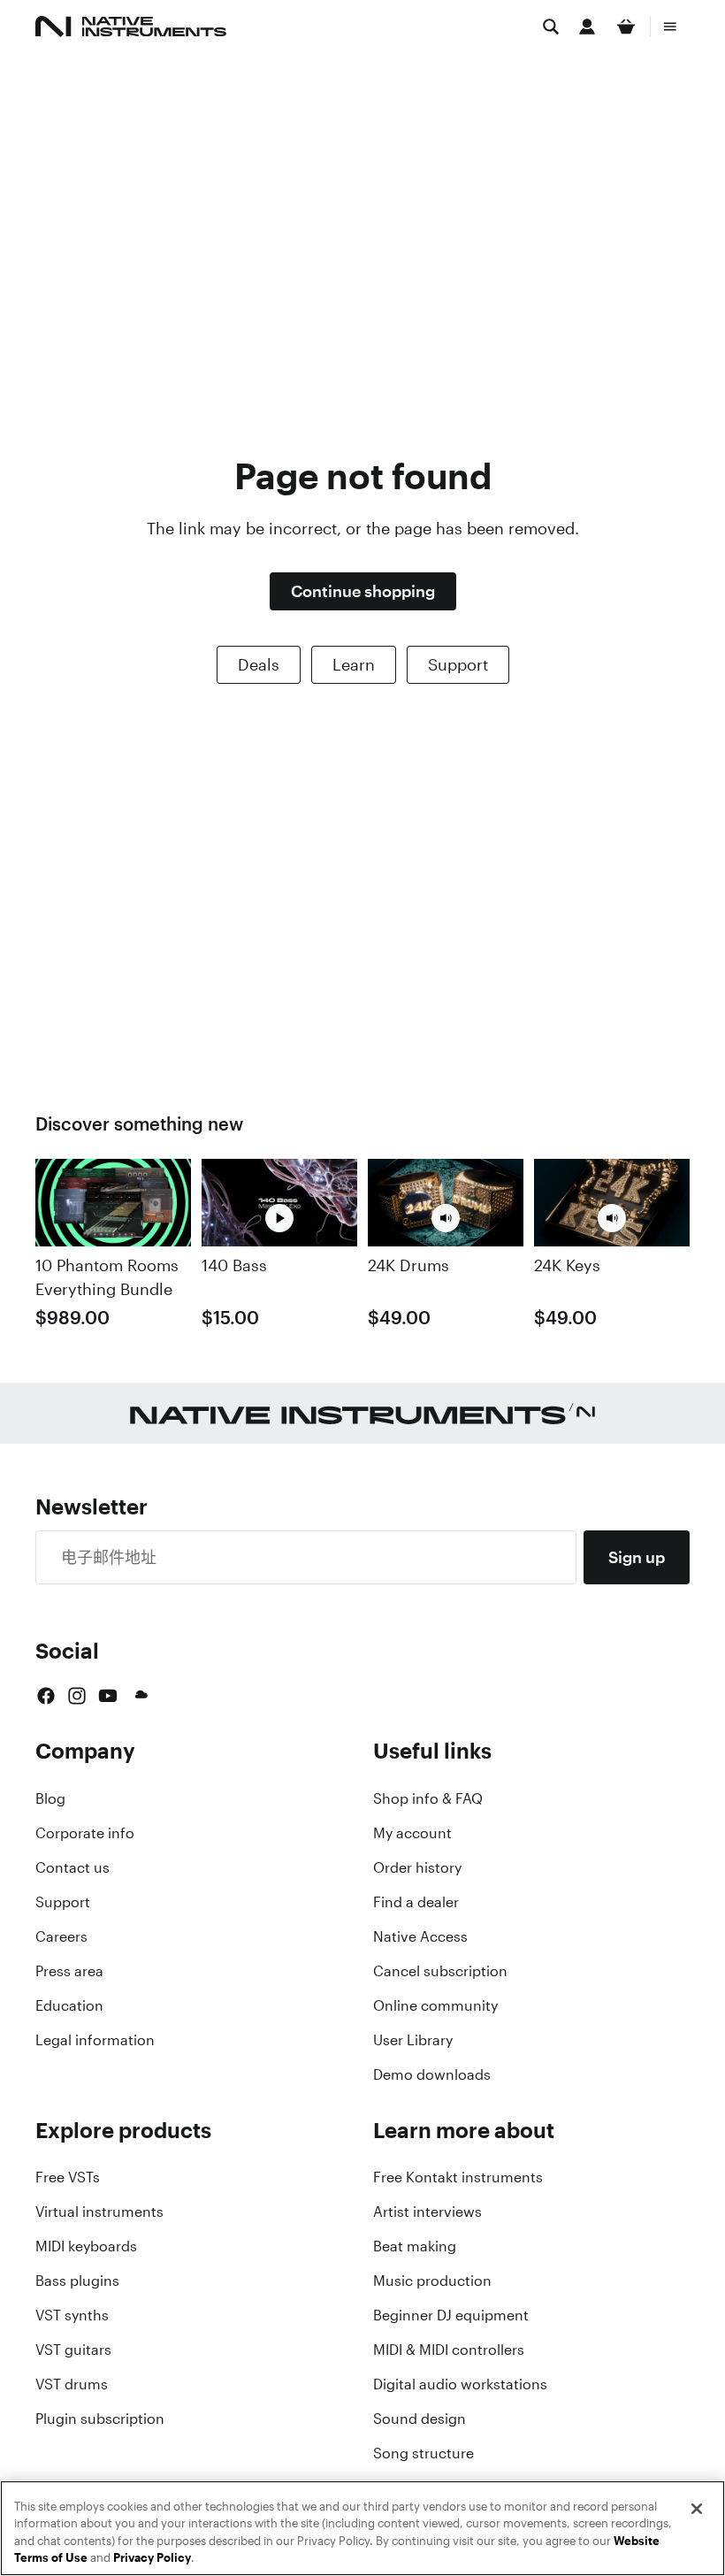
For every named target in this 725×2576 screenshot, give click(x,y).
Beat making (415, 2246)
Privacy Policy (152, 2558)
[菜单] (670, 27)
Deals (259, 664)
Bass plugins (77, 2281)
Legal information (95, 2040)
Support (458, 664)
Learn (354, 664)
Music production (432, 2281)
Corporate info (85, 1833)
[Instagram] (77, 1696)
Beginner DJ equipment (451, 2315)
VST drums (72, 2384)
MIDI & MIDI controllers (449, 2350)
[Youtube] (108, 1696)
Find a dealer (416, 1902)
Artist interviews (427, 2212)
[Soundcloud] (140, 1696)
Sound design (420, 2419)
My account (412, 1833)
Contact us (72, 1867)
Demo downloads (432, 2074)
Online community (435, 2005)
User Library (413, 2040)
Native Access (420, 1936)
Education (69, 2005)
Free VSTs (68, 2177)
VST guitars (73, 2350)
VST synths (72, 2315)
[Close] (697, 2509)
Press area (69, 1971)
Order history (417, 1867)
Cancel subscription (440, 1971)
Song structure (424, 2453)
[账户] (587, 27)
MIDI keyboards (86, 2246)
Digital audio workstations (460, 2384)
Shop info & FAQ (428, 1798)
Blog (50, 1798)
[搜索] (551, 27)
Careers (61, 1936)
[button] (446, 1218)
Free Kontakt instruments (458, 2177)
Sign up (637, 1557)
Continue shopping (363, 591)
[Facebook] (46, 1696)
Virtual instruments (99, 2212)
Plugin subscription (100, 2419)
